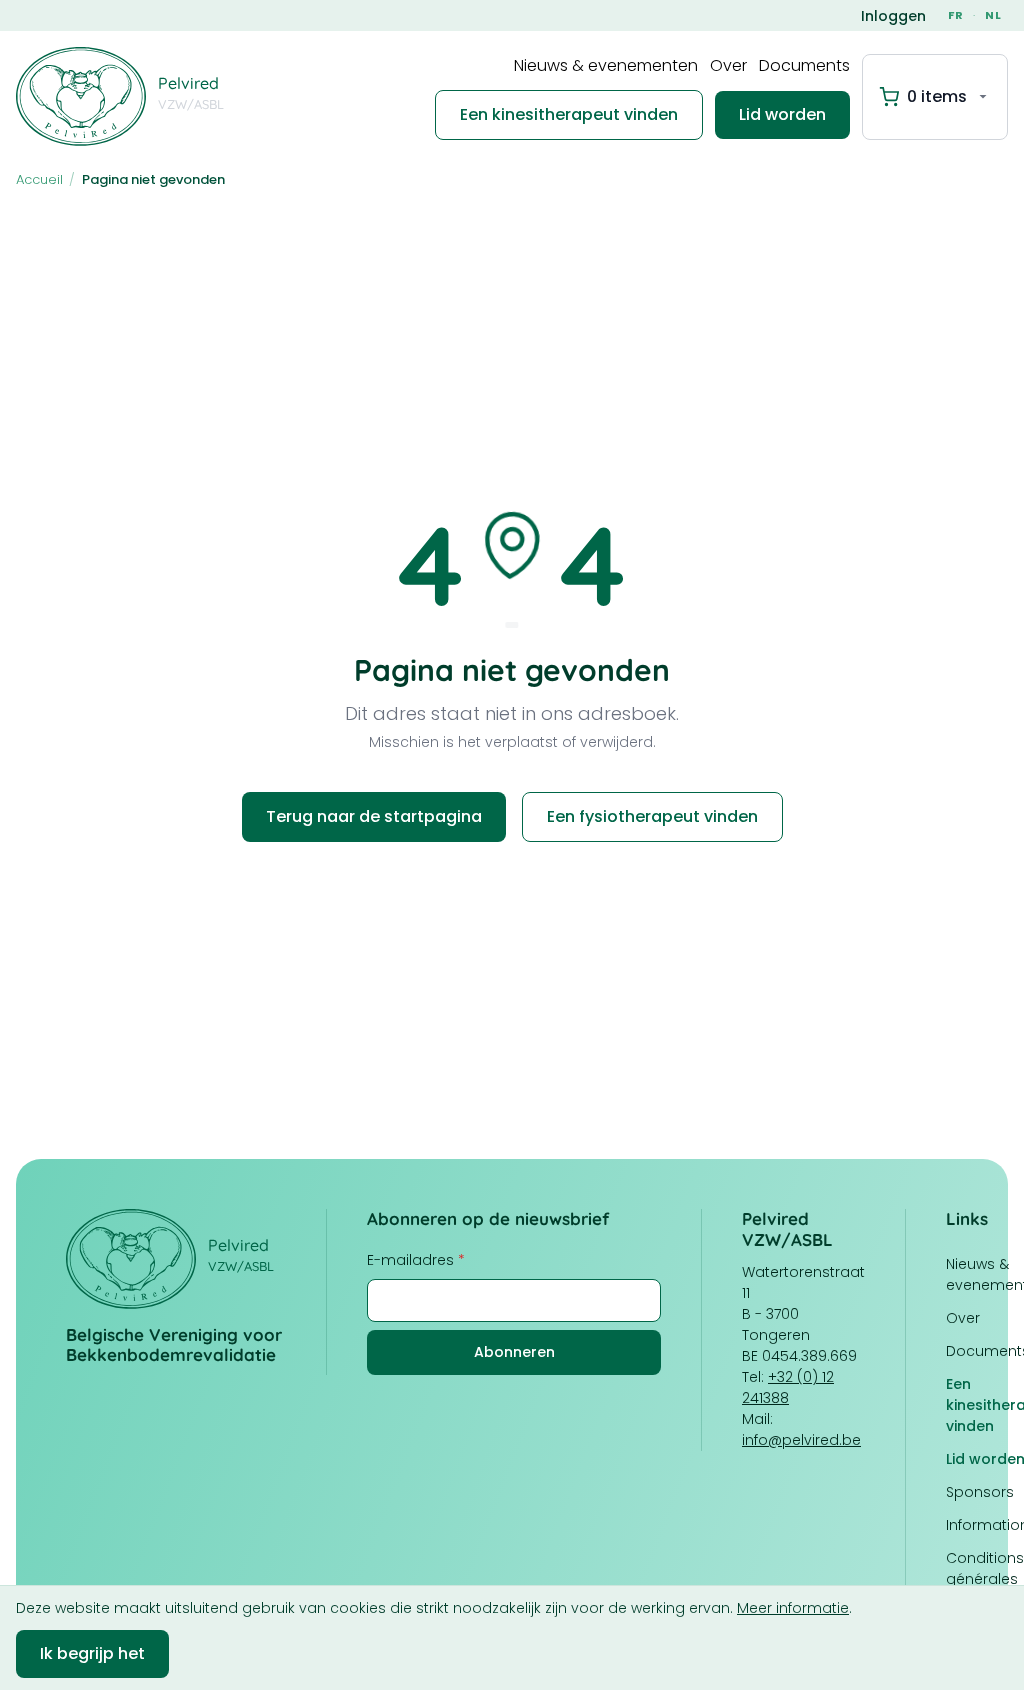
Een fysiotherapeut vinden (652, 816)
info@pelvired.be (801, 1440)
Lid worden (782, 114)
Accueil (39, 179)
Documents (804, 65)
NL (993, 15)
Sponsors (980, 1492)
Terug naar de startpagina (374, 816)
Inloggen (893, 16)
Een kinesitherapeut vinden (569, 114)
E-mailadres (416, 1260)
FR (956, 15)
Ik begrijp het (92, 1653)
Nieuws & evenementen (606, 65)
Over (728, 65)
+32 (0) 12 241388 (788, 1387)
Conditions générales (985, 1568)
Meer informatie (793, 1608)
